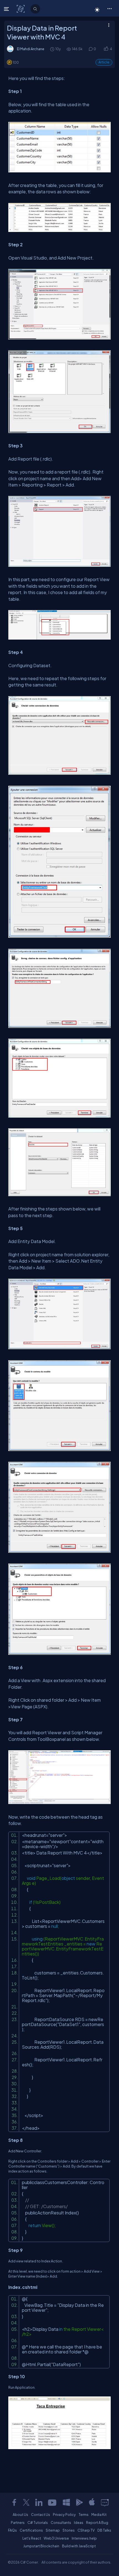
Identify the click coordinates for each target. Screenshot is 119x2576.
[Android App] (79, 2502)
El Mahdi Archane (31, 49)
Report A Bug (97, 2522)
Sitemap (53, 2530)
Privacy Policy (64, 2514)
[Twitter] (26, 2502)
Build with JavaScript (79, 2546)
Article (104, 62)
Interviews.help (84, 2538)
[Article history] (53, 49)
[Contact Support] (105, 2502)
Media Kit (99, 2514)
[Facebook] (14, 2502)
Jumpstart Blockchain (41, 2546)
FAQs (12, 2530)
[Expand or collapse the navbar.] (7, 9)
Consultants (61, 2522)
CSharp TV (86, 2530)
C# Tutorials (38, 2522)
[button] (109, 8)
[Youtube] (53, 2502)
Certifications (31, 2530)
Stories (69, 2530)
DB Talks (104, 2530)
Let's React (32, 2538)
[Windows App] (66, 2502)
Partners (18, 2522)
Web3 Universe (56, 2538)
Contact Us (41, 2514)
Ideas (79, 2522)
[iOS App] (92, 2502)
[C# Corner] (21, 9)
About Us (20, 2514)
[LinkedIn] (39, 2502)
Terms (84, 2514)
